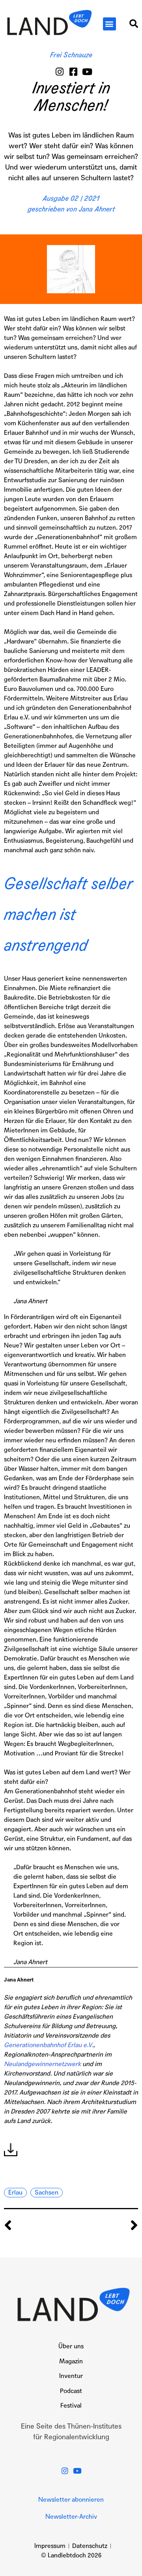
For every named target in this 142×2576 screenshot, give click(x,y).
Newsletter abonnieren (71, 2500)
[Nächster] (105, 2226)
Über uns (71, 2346)
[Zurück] (37, 2226)
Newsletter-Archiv (71, 2517)
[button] (109, 24)
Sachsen (47, 2192)
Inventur (71, 2376)
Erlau (15, 2192)
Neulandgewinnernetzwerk (42, 2064)
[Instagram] (60, 72)
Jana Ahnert (97, 209)
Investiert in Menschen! (71, 97)
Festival (71, 2405)
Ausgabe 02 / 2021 (71, 198)
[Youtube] (87, 72)
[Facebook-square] (74, 72)
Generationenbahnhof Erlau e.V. (49, 2045)
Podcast (71, 2391)
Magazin (71, 2361)
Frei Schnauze (71, 55)
